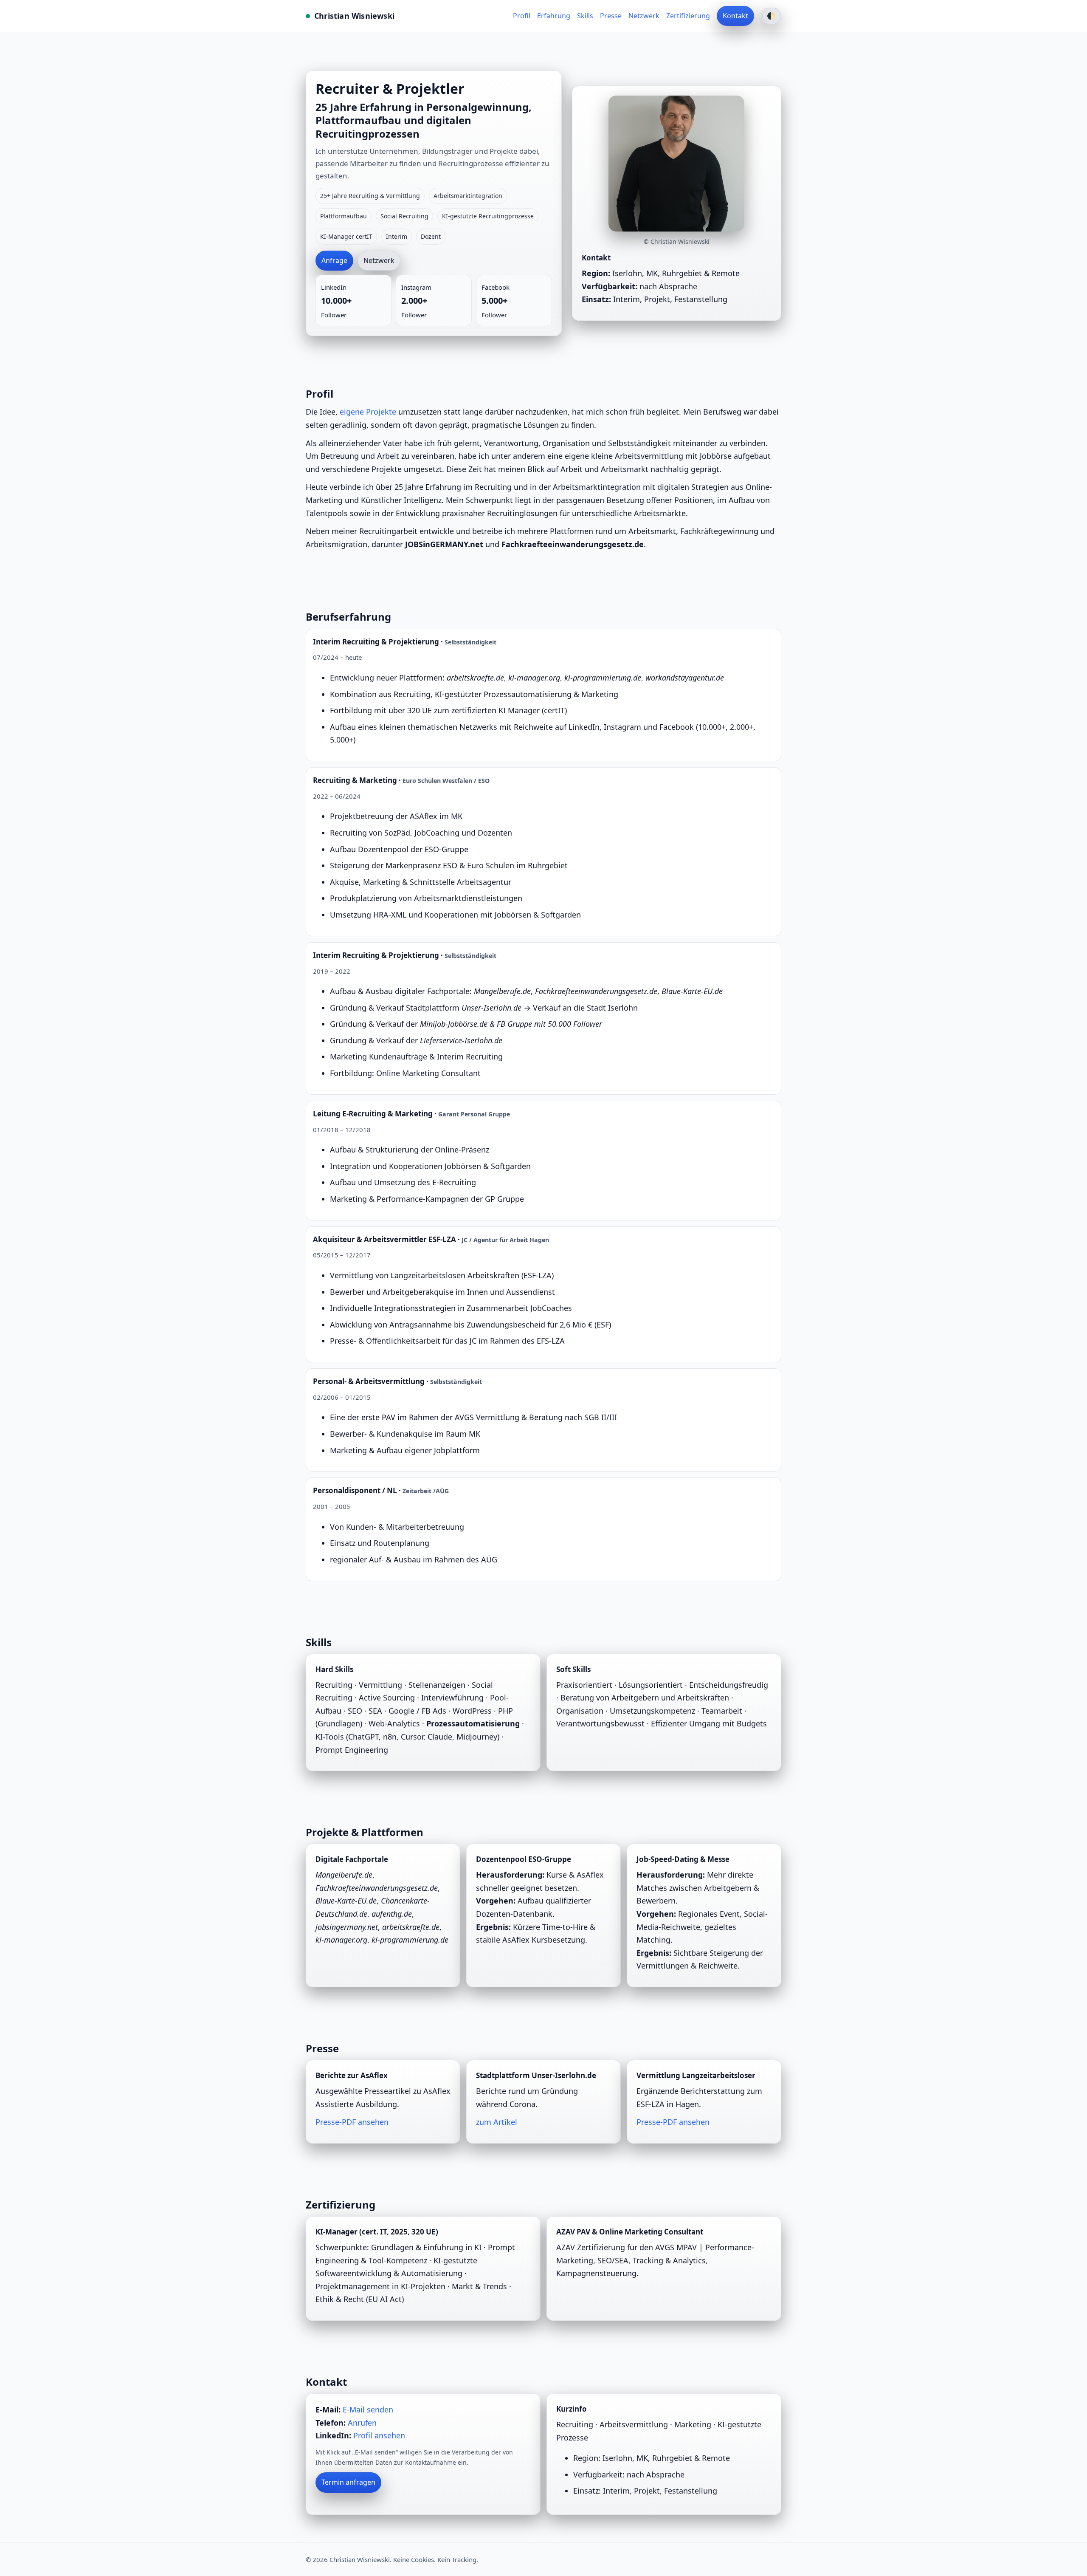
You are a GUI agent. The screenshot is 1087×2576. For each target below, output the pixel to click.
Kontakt (735, 16)
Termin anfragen (348, 2482)
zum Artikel (497, 2122)
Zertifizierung (688, 16)
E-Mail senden (368, 2409)
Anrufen (362, 2423)
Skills (585, 16)
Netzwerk (644, 16)
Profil (522, 16)
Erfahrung (554, 16)
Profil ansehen (379, 2435)
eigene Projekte (368, 412)
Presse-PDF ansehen (352, 2122)
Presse (611, 16)
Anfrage (334, 260)
